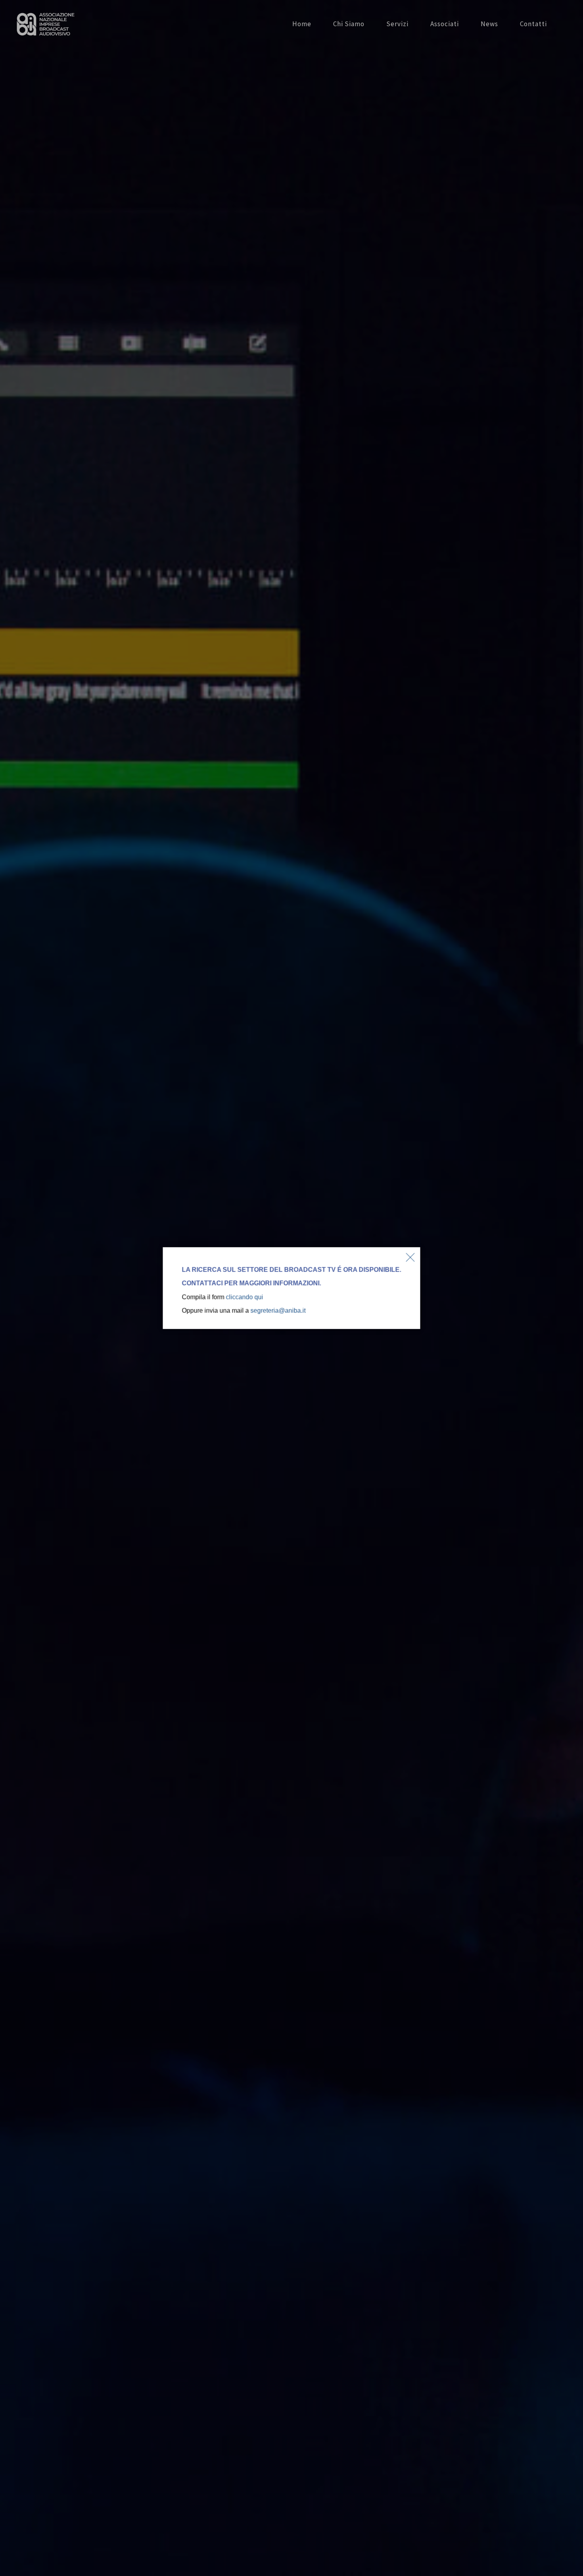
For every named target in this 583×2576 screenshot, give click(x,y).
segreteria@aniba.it (278, 1310)
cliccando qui (244, 1297)
